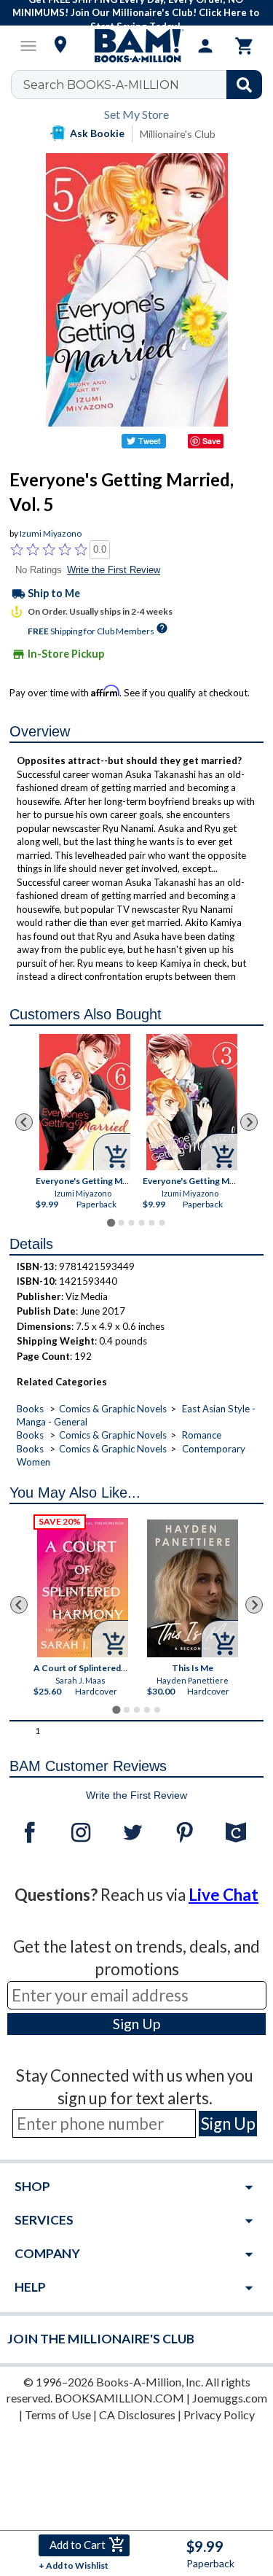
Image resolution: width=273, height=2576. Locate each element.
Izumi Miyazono (51, 533)
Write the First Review (114, 570)
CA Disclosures (137, 2414)
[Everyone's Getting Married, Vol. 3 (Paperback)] (192, 1102)
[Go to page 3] (131, 1223)
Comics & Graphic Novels (113, 1409)
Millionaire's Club (178, 134)
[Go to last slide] (24, 1122)
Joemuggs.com (230, 2398)
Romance (202, 1435)
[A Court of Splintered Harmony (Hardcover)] (83, 1588)
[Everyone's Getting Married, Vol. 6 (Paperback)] (85, 1102)
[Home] (137, 46)
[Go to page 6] (162, 1223)
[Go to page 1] (111, 1222)
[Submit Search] (244, 85)
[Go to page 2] (121, 1223)
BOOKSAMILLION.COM (119, 2398)
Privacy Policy (219, 2414)
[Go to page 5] (151, 1223)
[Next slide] (249, 1122)
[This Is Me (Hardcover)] (193, 1588)
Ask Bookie (97, 133)
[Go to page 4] (141, 1223)
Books (30, 1409)
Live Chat (223, 1895)
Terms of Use (58, 2414)
